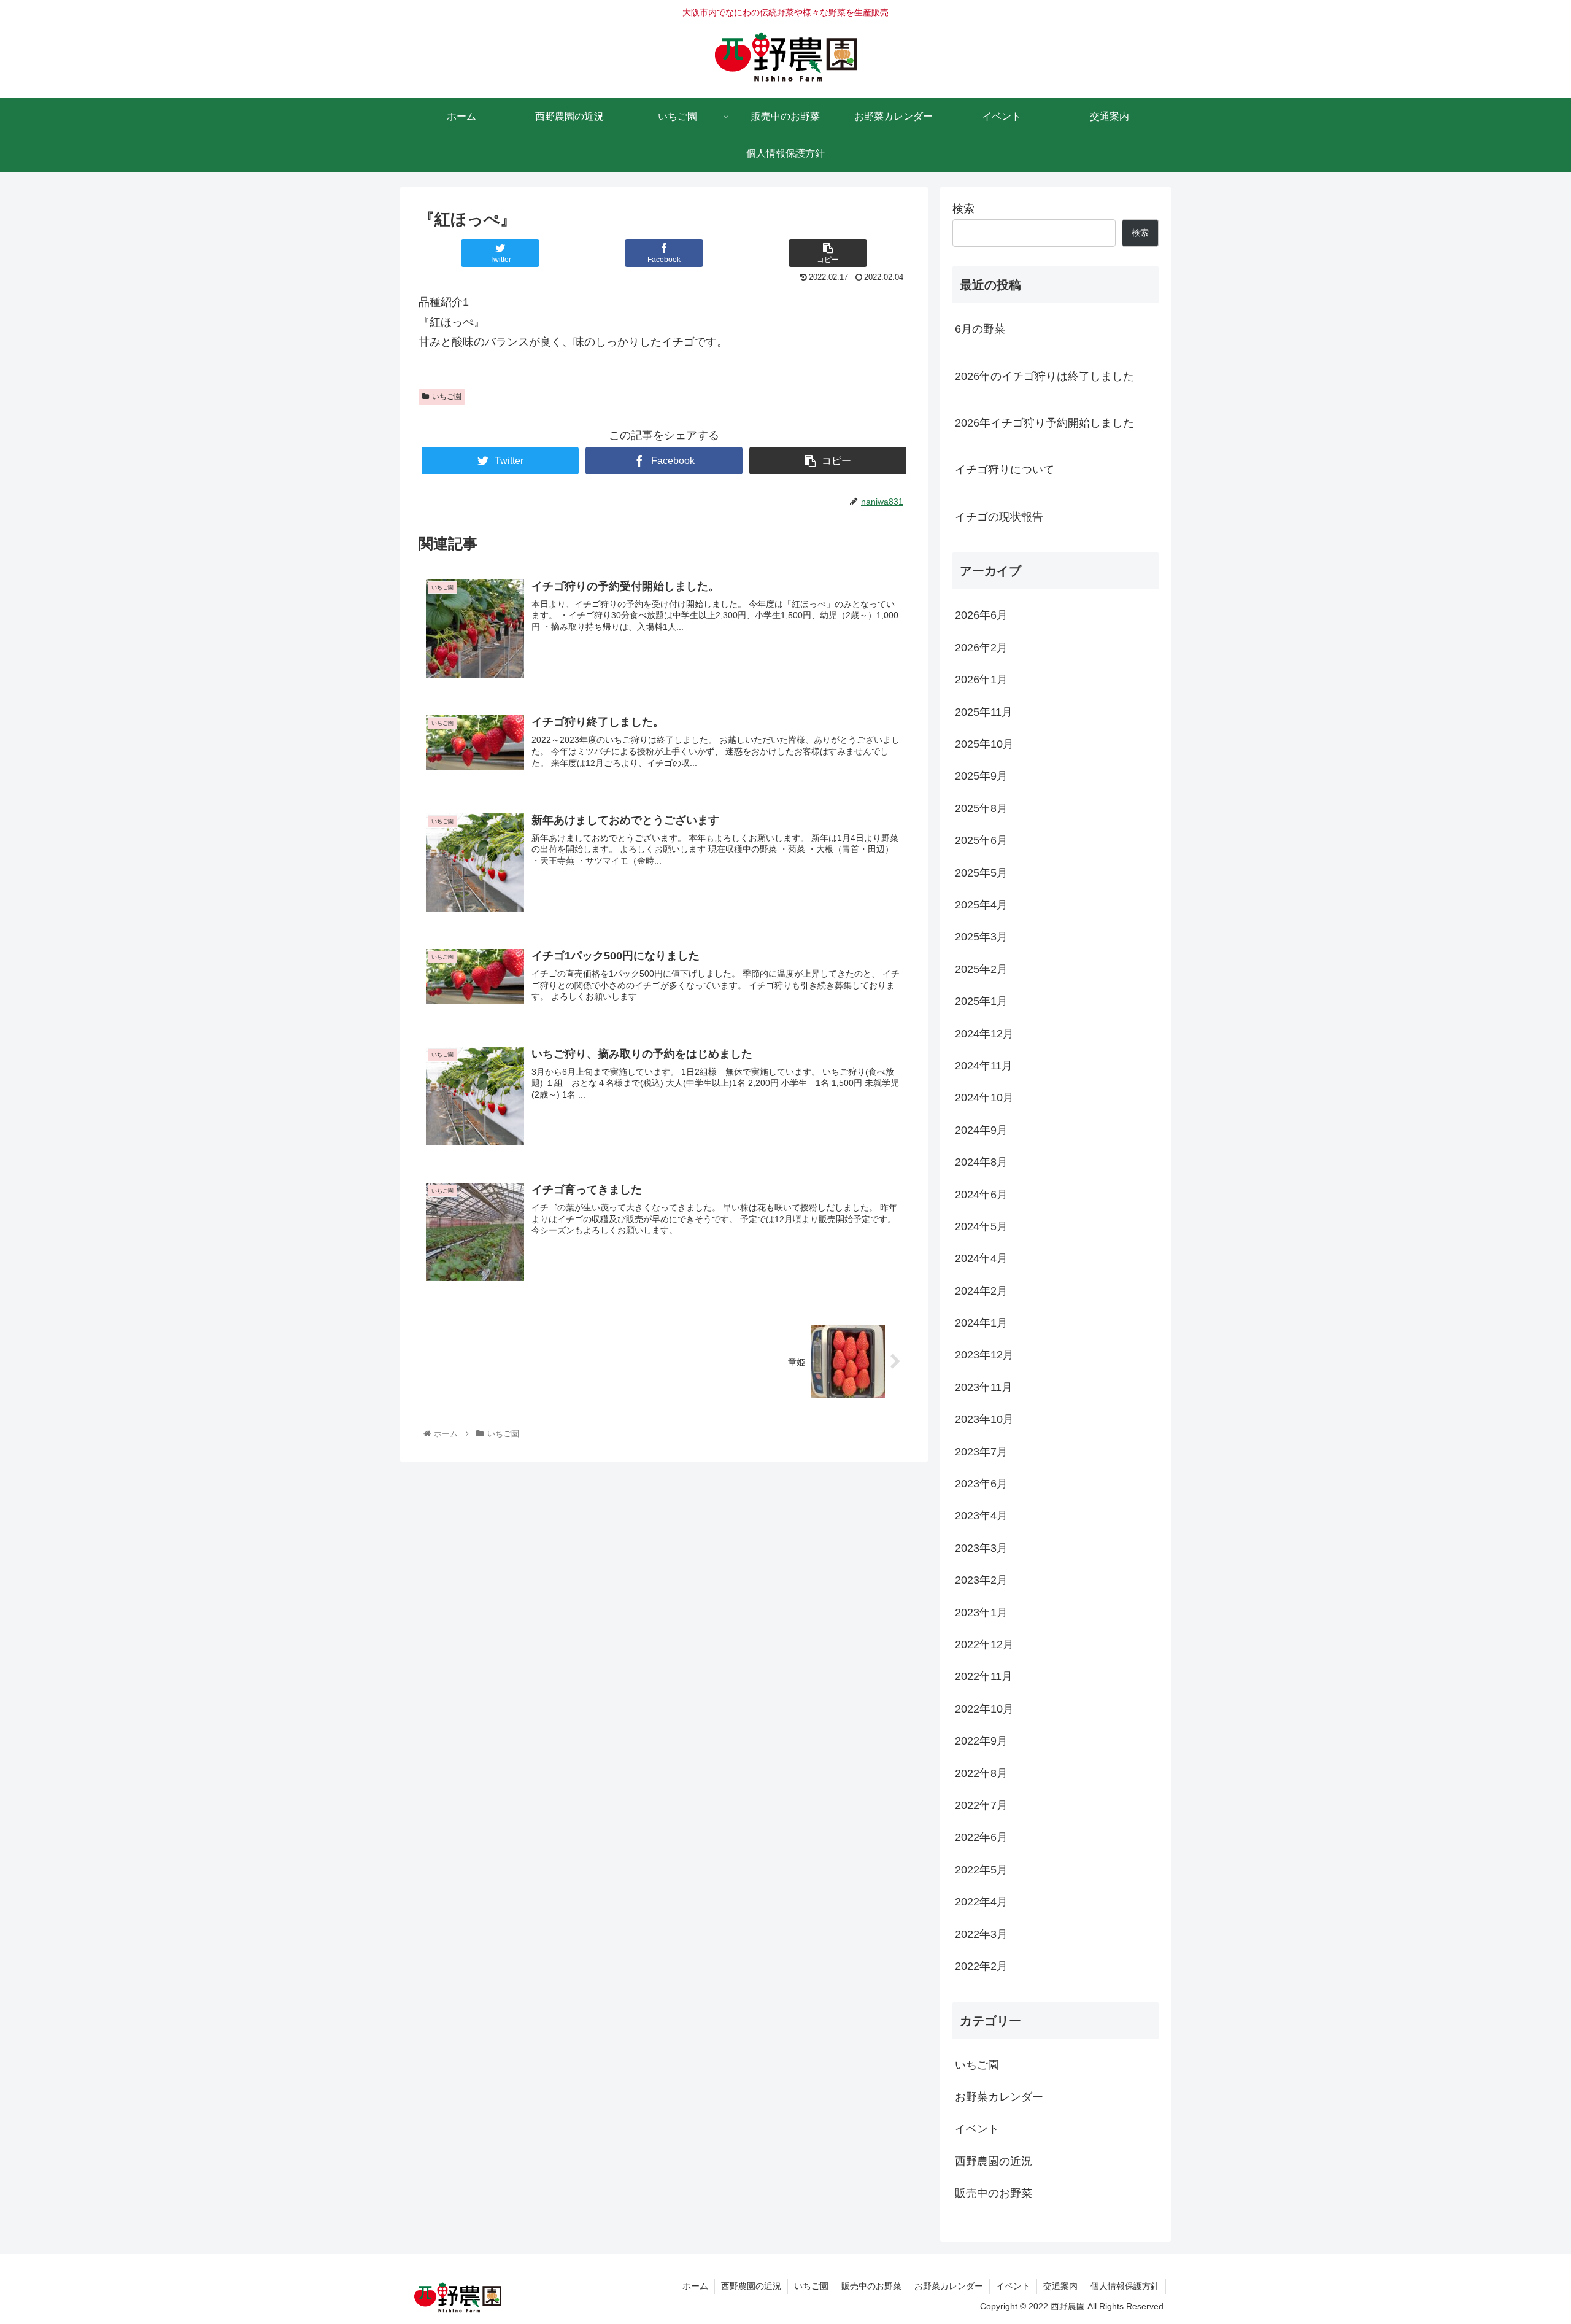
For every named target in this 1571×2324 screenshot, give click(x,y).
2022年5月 (981, 1870)
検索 (963, 209)
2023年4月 (981, 1516)
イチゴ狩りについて (1005, 470)
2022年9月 (981, 1741)
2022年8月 (981, 1773)
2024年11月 (984, 1066)
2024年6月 (981, 1195)
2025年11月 (984, 712)
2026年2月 (981, 648)
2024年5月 (981, 1226)
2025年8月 (981, 808)
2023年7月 (981, 1452)
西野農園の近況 (994, 2161)
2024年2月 (981, 1291)
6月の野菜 (980, 329)
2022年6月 (981, 1837)
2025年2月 (981, 969)
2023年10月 (984, 1419)
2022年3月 (981, 1934)
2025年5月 (981, 873)
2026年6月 (981, 615)
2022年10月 (984, 1709)
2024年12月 (984, 1034)
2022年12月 (984, 1644)
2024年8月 (981, 1162)
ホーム (695, 2286)
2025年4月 (981, 905)
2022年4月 (981, 1902)
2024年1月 (981, 1323)
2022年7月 (981, 1805)
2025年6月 (981, 840)
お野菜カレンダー (999, 2097)
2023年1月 (981, 1613)
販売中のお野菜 (994, 2193)
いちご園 (447, 397)
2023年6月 (981, 1484)
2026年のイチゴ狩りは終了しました (1044, 376)
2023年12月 (984, 1355)
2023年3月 (981, 1548)
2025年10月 (984, 744)
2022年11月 (984, 1676)
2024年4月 (981, 1258)
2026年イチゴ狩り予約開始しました (1044, 423)
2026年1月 (981, 680)
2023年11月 (984, 1387)
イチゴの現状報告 (999, 517)
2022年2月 (981, 1966)
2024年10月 (984, 1098)
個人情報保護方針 (1125, 2286)
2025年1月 (981, 1001)
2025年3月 (981, 937)
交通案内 (1060, 2286)
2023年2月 (981, 1580)
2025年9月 (981, 776)
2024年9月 (981, 1130)
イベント (977, 2129)
